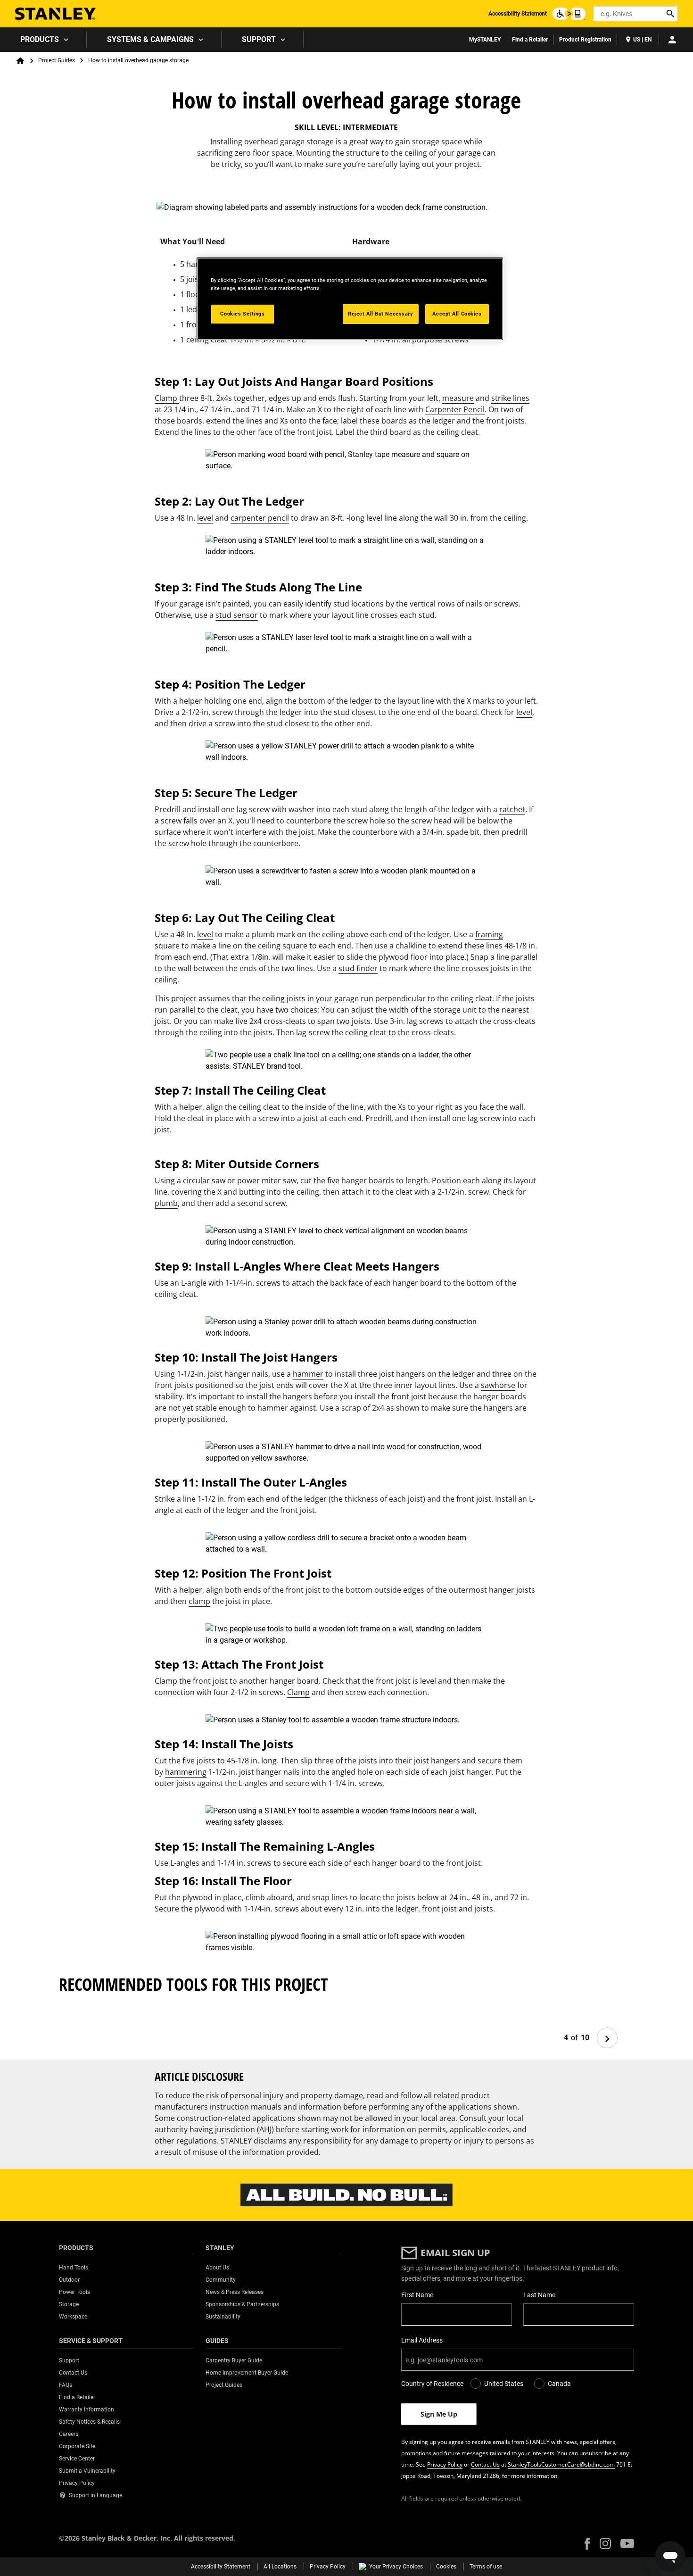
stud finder (358, 968)
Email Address (422, 2340)
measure (458, 398)
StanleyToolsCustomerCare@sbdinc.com (561, 2464)
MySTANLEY (485, 40)
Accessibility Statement (518, 14)
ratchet (512, 809)
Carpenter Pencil (455, 409)
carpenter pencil (260, 518)
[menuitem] (43, 40)
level (205, 518)
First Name (417, 2295)
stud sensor (237, 615)
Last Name (539, 2295)
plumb (166, 1203)
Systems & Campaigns (150, 39)
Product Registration (585, 40)
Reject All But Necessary (381, 314)
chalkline (411, 946)
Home (20, 61)
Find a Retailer (530, 40)
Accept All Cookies (457, 314)
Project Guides (57, 60)
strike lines (510, 398)
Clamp (167, 398)
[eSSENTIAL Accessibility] (569, 14)
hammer (308, 1374)
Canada (559, 2384)
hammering (186, 1772)
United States (504, 2384)
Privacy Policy (445, 2464)
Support (259, 39)
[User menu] (672, 40)
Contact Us (485, 2464)
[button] (587, 2544)
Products (40, 39)
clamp (199, 1601)
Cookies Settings (242, 314)
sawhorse (498, 1385)
